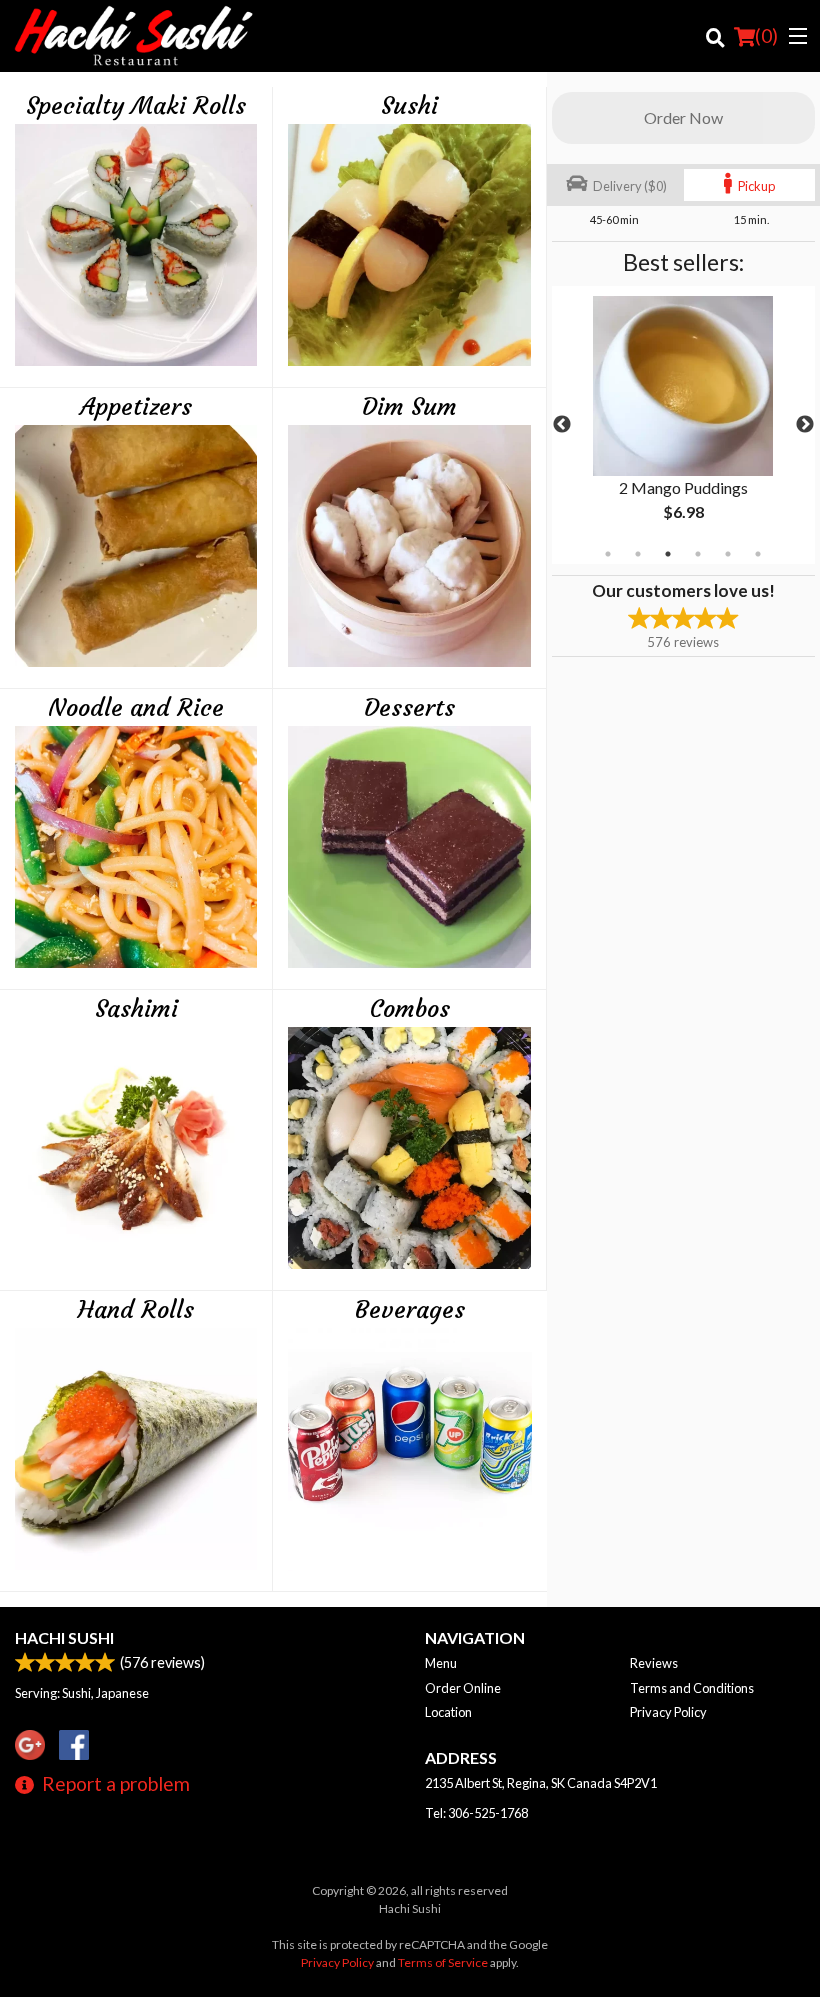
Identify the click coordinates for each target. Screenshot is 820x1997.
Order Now (683, 117)
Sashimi (136, 1009)
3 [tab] (668, 554)
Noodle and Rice (136, 708)
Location (448, 1712)
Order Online (463, 1688)
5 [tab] (728, 554)
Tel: (476, 1813)
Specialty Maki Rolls (136, 106)
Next (805, 425)
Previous (562, 425)
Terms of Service (443, 1962)
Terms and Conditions (692, 1688)
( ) (766, 35)
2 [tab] (638, 554)
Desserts (409, 708)
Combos (410, 1009)
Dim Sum (409, 407)
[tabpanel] (683, 425)
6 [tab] (758, 554)
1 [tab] (608, 554)
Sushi (409, 106)
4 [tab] (698, 554)
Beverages (410, 1310)
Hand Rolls (136, 1310)
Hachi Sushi (64, 1637)
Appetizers (136, 407)
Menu (441, 1663)
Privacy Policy (668, 1712)
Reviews (654, 1663)
